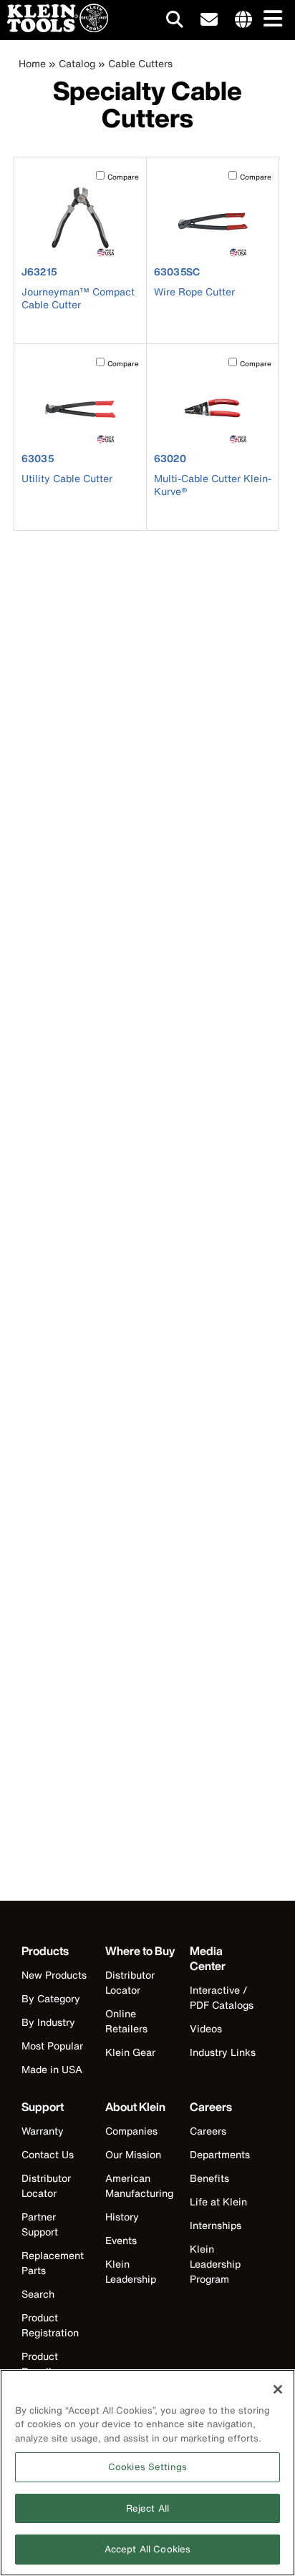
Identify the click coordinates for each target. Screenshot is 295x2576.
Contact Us (48, 2154)
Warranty (43, 2131)
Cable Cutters (140, 63)
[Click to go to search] (175, 22)
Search (38, 2294)
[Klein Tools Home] (54, 28)
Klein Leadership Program (215, 2264)
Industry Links (223, 2052)
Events (121, 2240)
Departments (220, 2154)
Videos (206, 2028)
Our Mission (133, 2154)
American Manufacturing (139, 2185)
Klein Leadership (131, 2271)
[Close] (278, 2389)
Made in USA (52, 2069)
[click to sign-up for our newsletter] (209, 20)
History (122, 2217)
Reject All (147, 2508)
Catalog (77, 63)
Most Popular (52, 2046)
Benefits (209, 2178)
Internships (216, 2225)
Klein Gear (130, 2052)
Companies (131, 2131)
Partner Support (40, 2224)
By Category (51, 1998)
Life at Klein (218, 2202)
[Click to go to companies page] (243, 20)
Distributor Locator (130, 1982)
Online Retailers (126, 2021)
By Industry (48, 2022)
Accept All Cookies (147, 2549)
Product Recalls (40, 2364)
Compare (123, 177)
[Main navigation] (270, 20)
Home (32, 63)
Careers (208, 2131)
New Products (54, 1975)
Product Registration (50, 2325)
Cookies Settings (147, 2467)
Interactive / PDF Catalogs (222, 1997)
